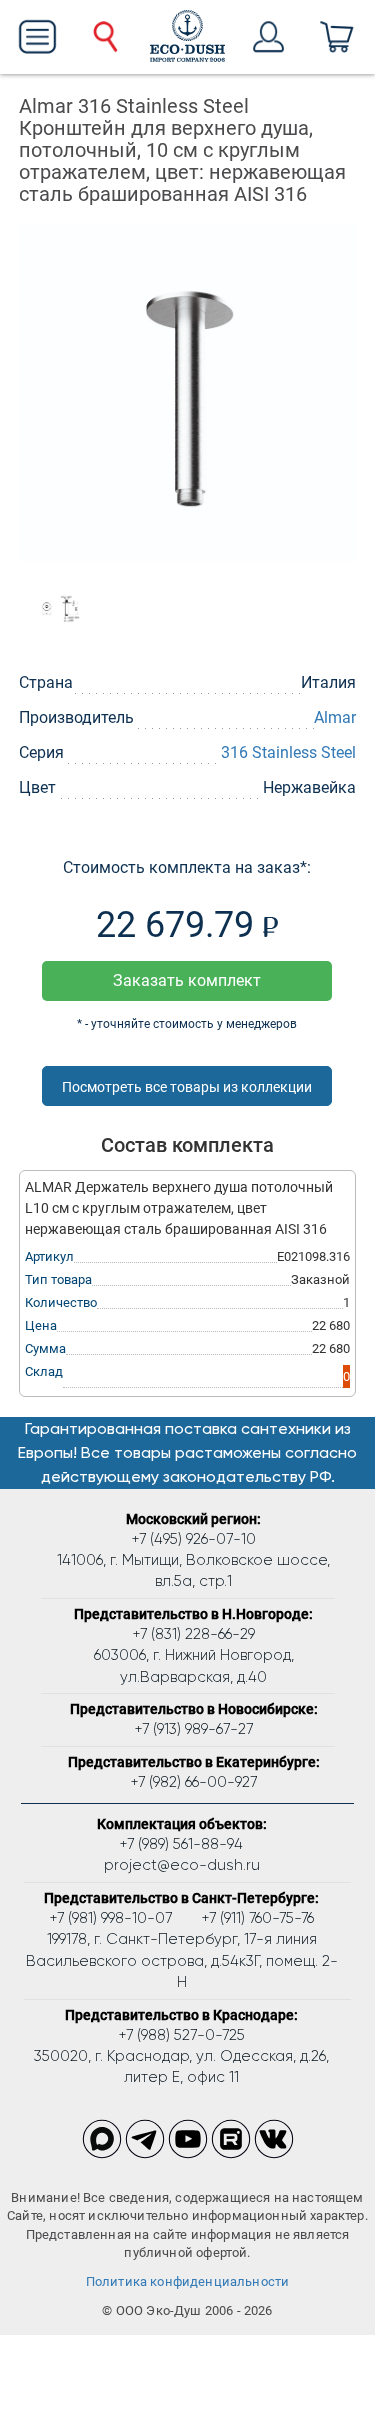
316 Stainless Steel (288, 752)
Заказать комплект (187, 980)
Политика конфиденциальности (188, 2281)
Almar (335, 717)
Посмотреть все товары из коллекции (187, 1087)
